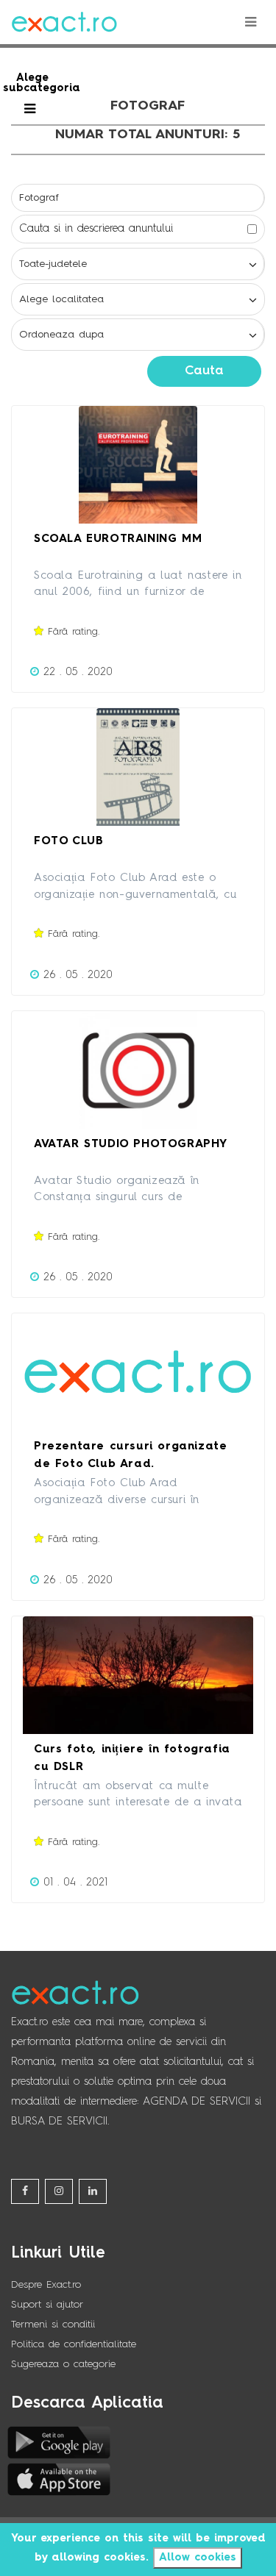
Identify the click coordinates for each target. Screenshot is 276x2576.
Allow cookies (198, 2558)
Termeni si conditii (53, 2325)
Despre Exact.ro (46, 2285)
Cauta (204, 371)
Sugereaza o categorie (63, 2364)
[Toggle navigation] (250, 22)
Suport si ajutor (47, 2305)
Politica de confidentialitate (74, 2344)
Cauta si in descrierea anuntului (96, 229)
